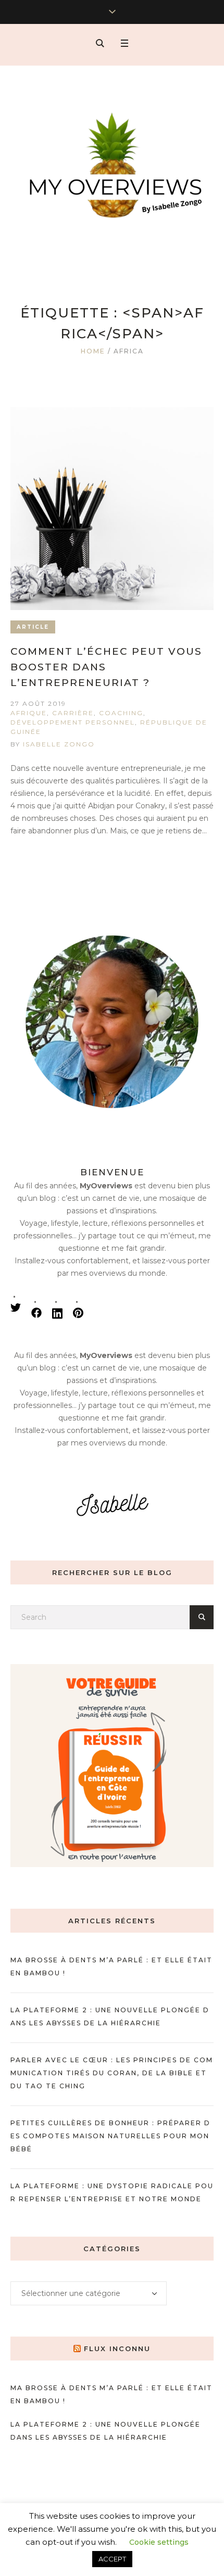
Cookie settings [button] (159, 2542)
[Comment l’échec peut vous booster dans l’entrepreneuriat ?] (112, 509)
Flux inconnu (117, 2349)
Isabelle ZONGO (59, 744)
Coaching (121, 713)
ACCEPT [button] (112, 2559)
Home (93, 351)
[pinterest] (78, 1313)
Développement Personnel (73, 722)
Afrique (29, 713)
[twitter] (16, 1308)
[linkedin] (57, 1313)
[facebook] (36, 1313)
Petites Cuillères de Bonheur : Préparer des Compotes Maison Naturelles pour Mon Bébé (110, 2136)
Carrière (73, 713)
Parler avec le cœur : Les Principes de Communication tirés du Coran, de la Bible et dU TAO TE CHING (112, 2073)
